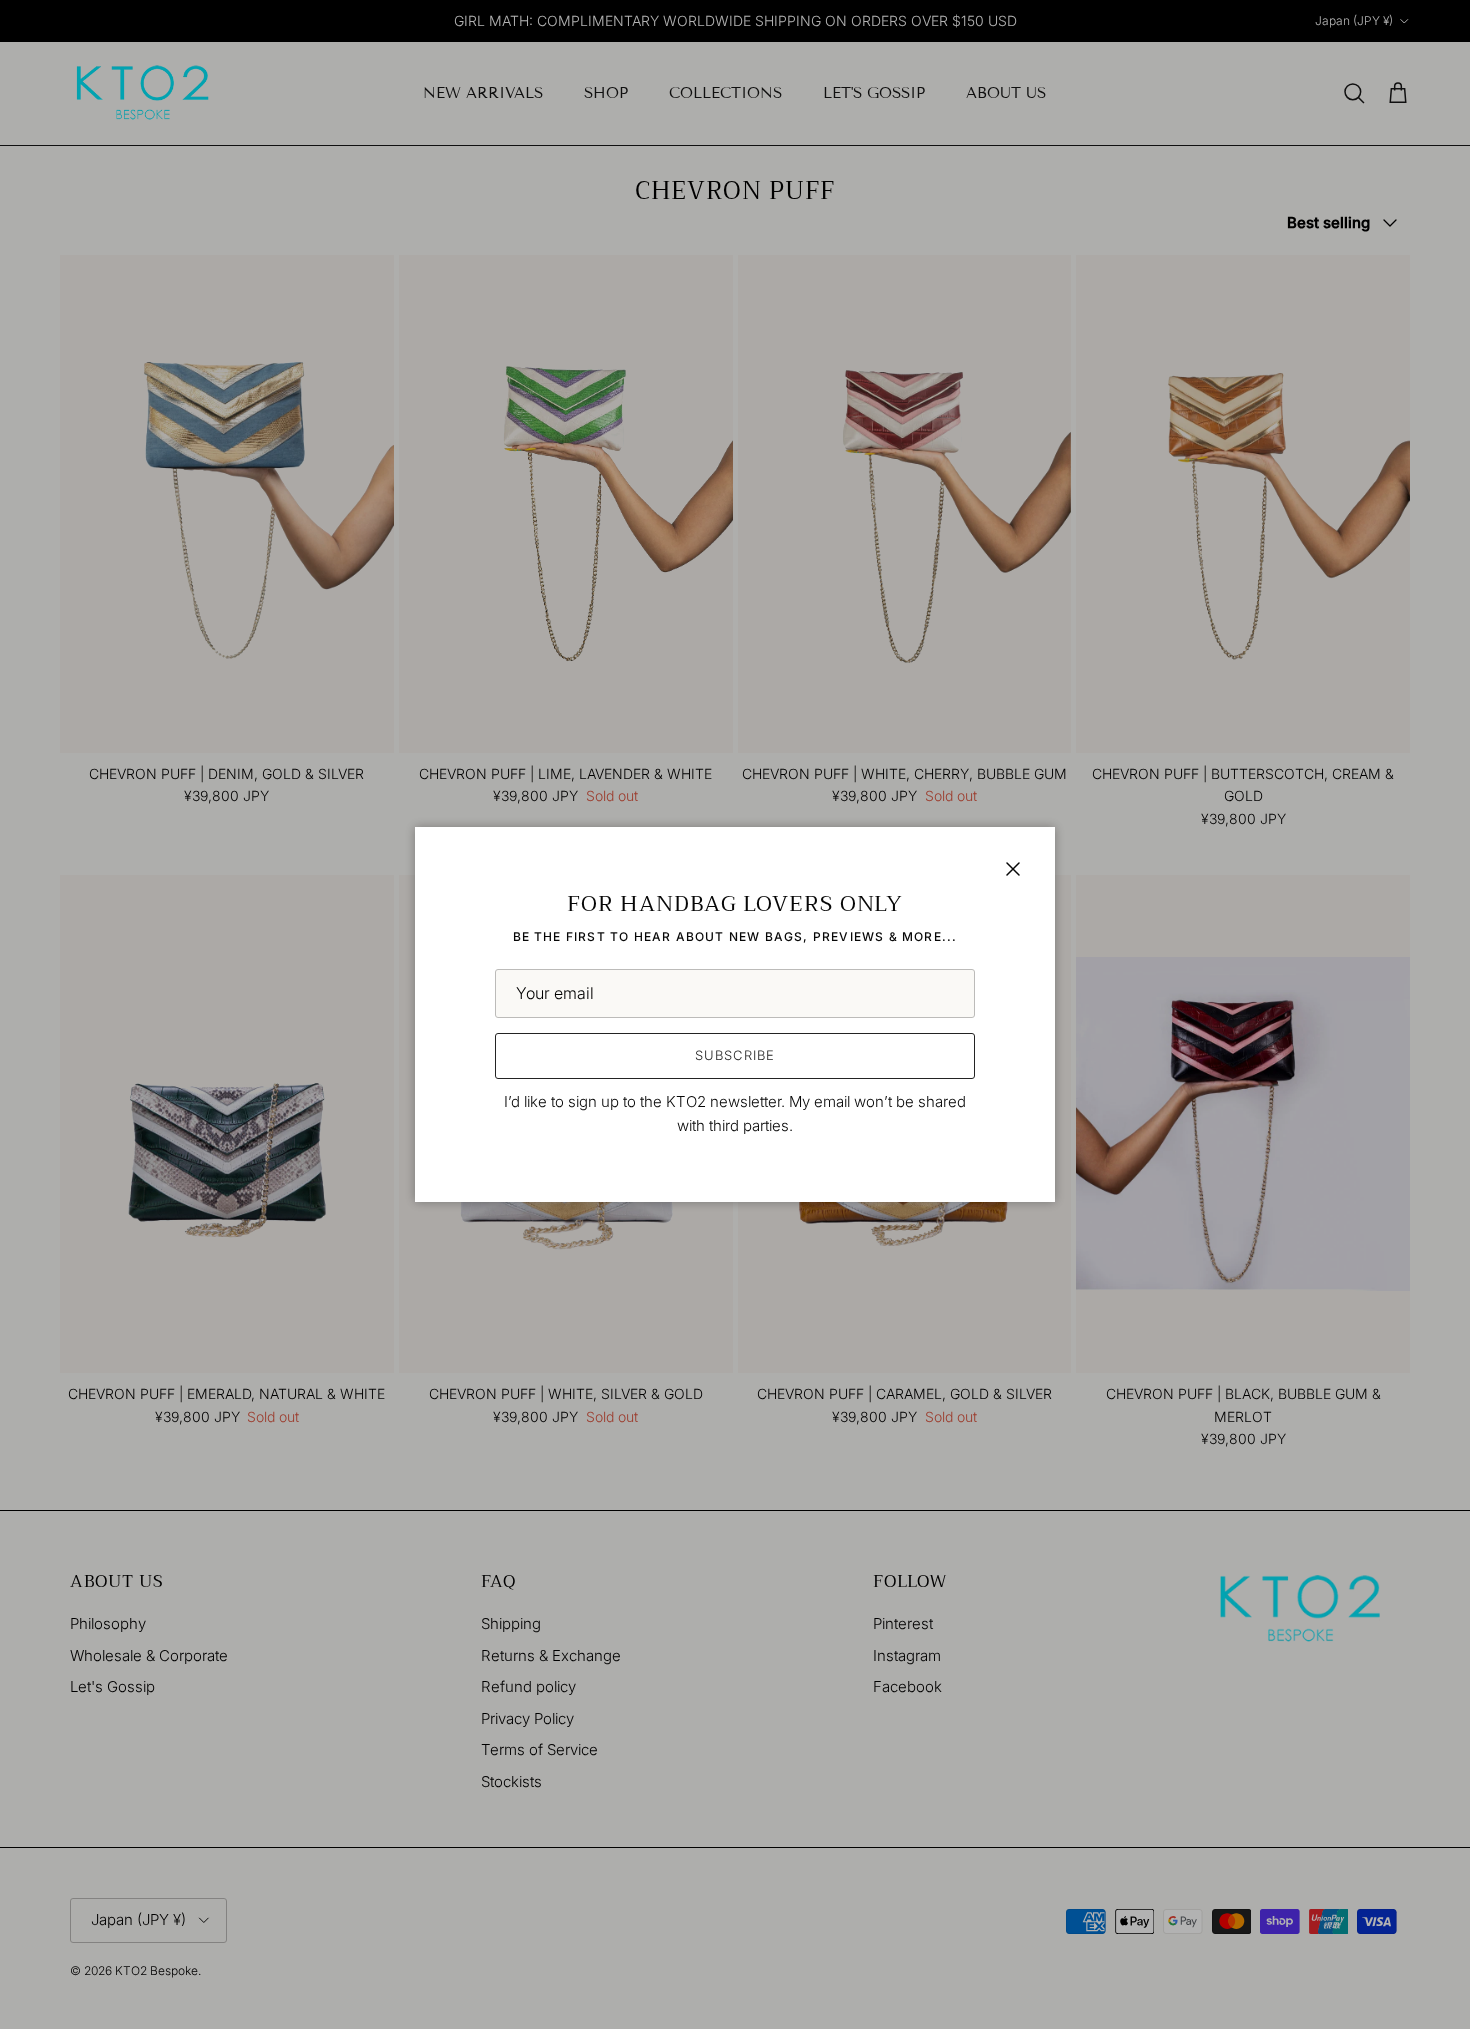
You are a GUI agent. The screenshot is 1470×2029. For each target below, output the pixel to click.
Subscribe (734, 1055)
